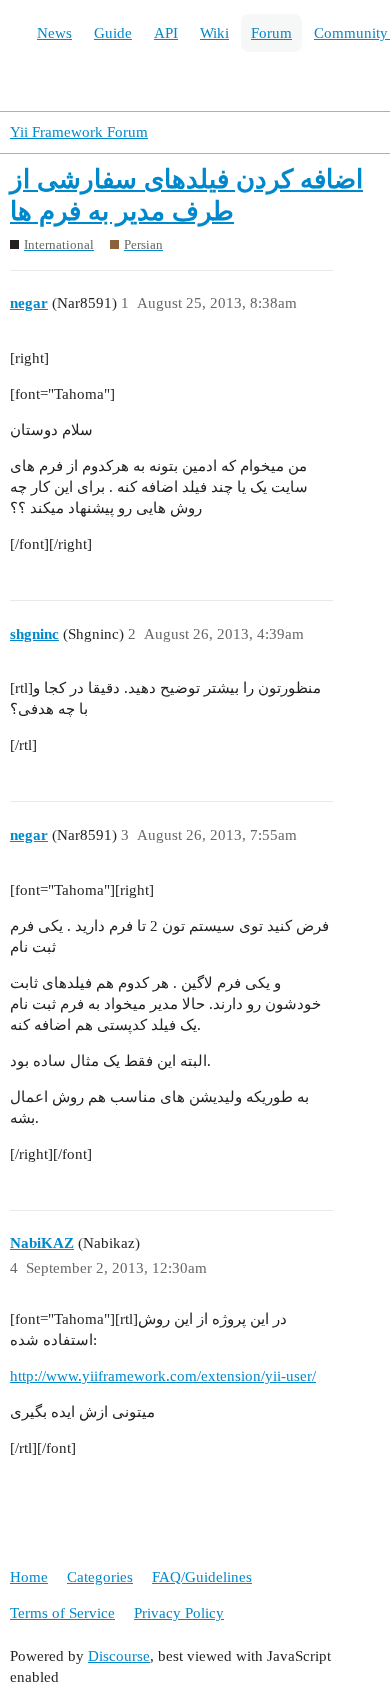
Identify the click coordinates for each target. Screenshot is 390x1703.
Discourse (119, 1656)
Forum (271, 33)
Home (29, 1577)
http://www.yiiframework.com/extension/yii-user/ (163, 1376)
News (54, 33)
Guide (113, 33)
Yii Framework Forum (79, 132)
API (166, 33)
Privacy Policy (179, 1613)
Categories (100, 1577)
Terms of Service (62, 1613)
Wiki (214, 33)
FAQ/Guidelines (202, 1577)
